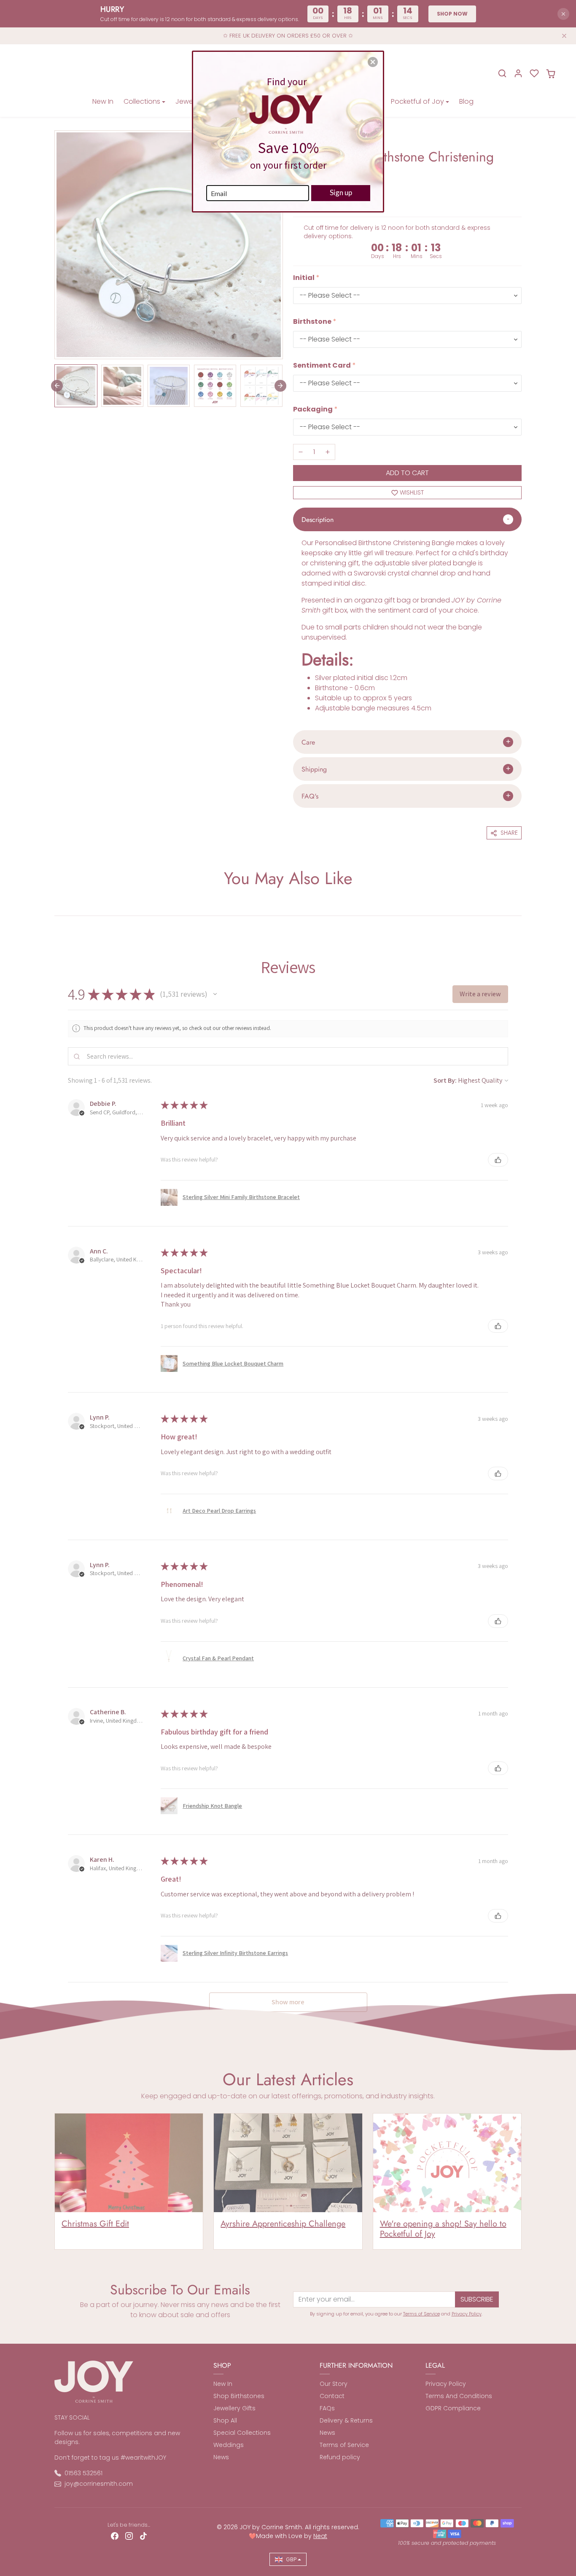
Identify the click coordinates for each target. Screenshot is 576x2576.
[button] (373, 62)
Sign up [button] (341, 192)
